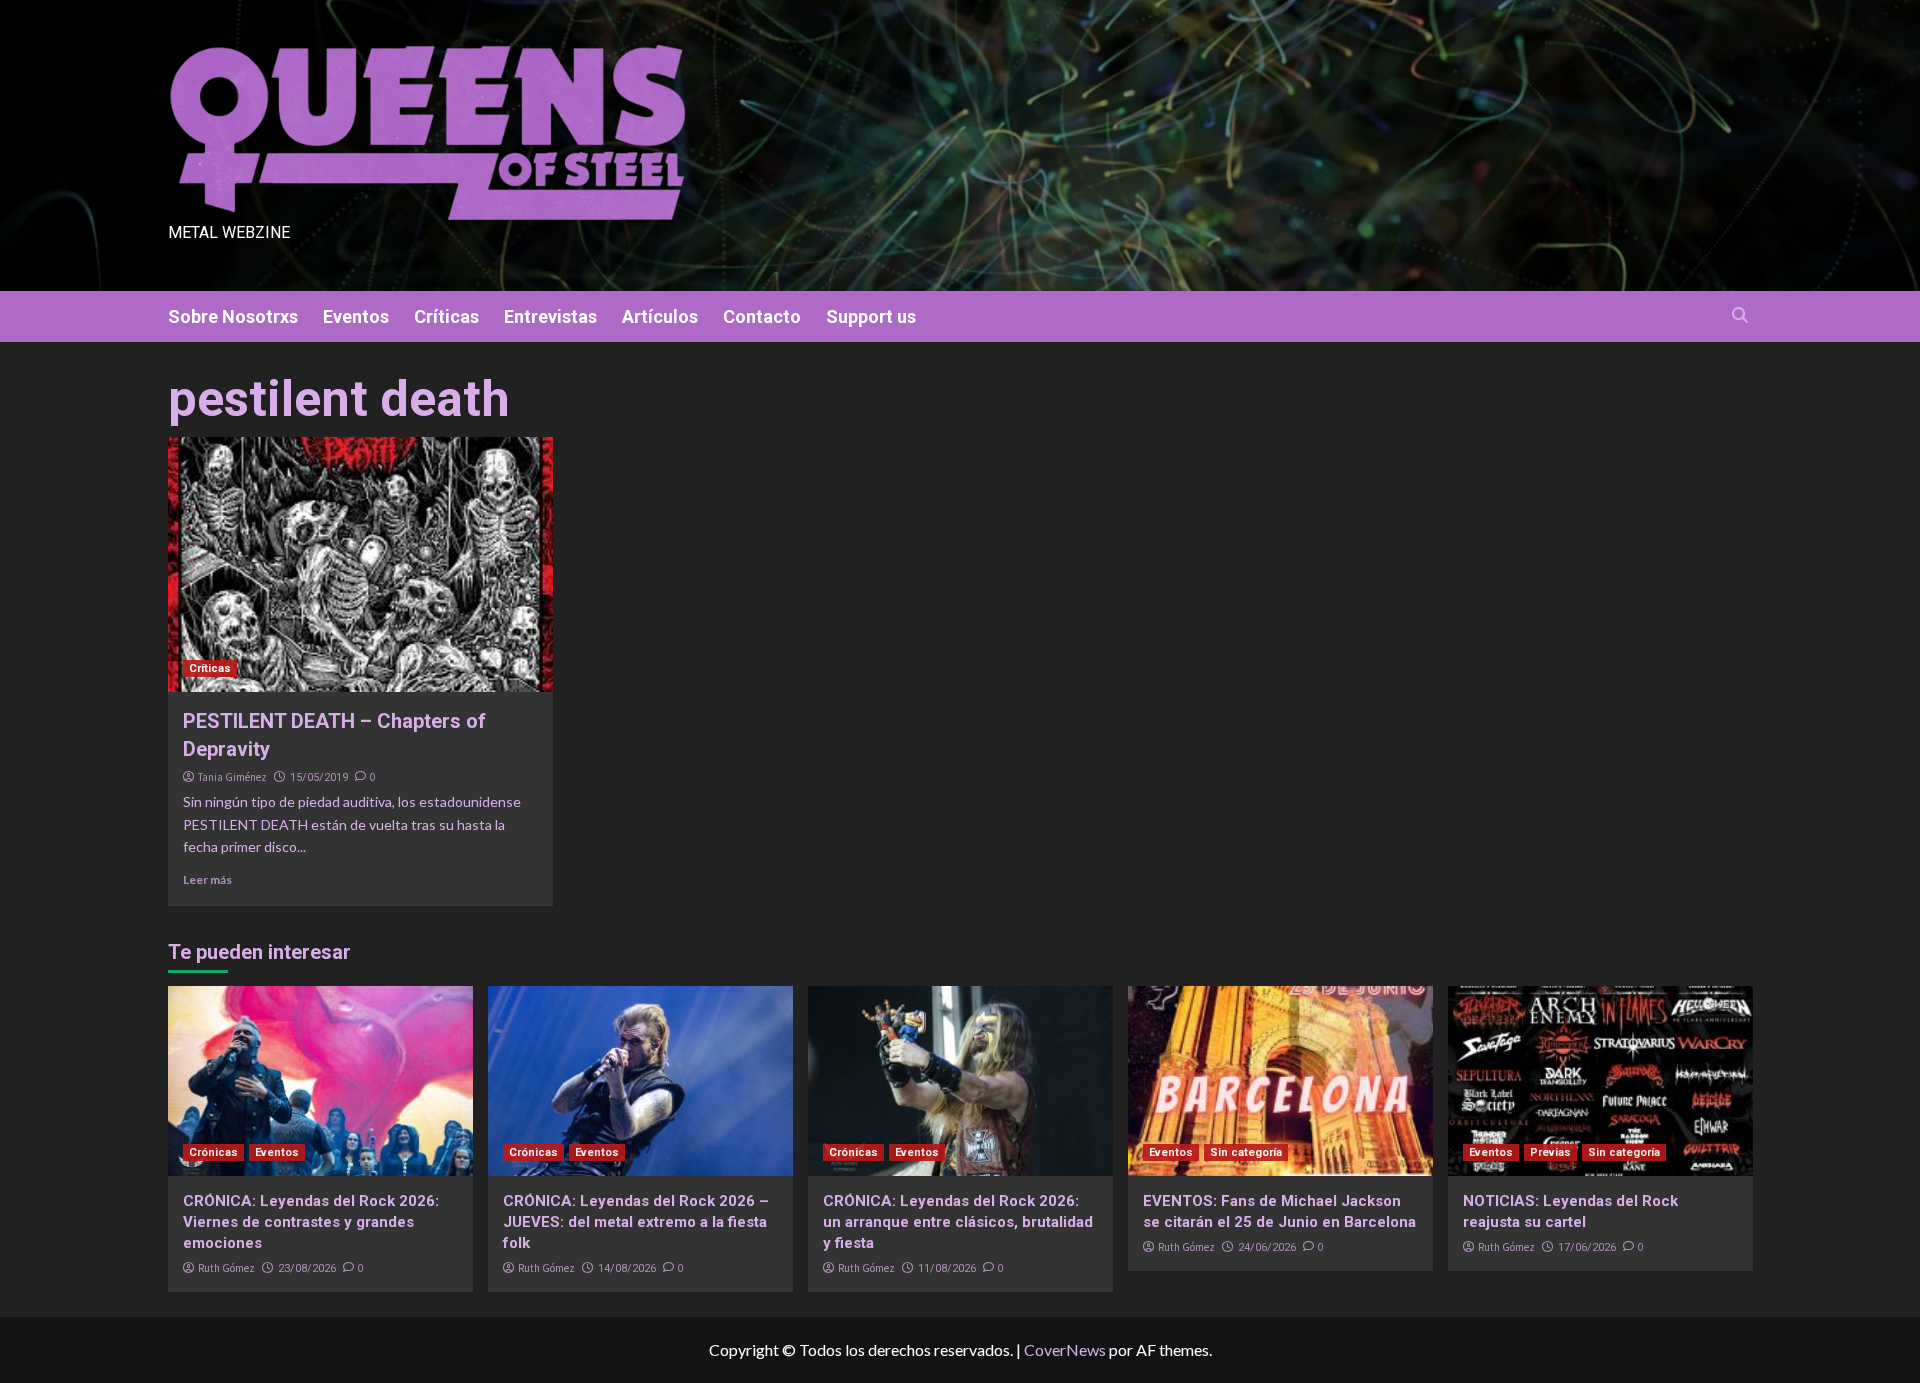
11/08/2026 (947, 1268)
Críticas (446, 316)
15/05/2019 (319, 777)
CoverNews (1065, 1349)
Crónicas (213, 1152)
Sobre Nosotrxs (233, 316)
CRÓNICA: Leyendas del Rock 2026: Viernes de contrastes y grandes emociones (311, 1222)
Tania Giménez (232, 777)
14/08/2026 (627, 1268)
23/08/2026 (307, 1268)
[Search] (1740, 315)
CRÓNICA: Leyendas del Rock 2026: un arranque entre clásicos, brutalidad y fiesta (958, 1222)
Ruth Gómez (226, 1268)
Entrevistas (550, 316)
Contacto (762, 316)
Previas (1550, 1152)
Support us (871, 316)
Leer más (207, 879)
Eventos (356, 316)
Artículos (660, 316)
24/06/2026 (1267, 1247)
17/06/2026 (1587, 1247)
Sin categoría (1246, 1152)
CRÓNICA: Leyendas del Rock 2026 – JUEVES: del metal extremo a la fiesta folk (636, 1222)
